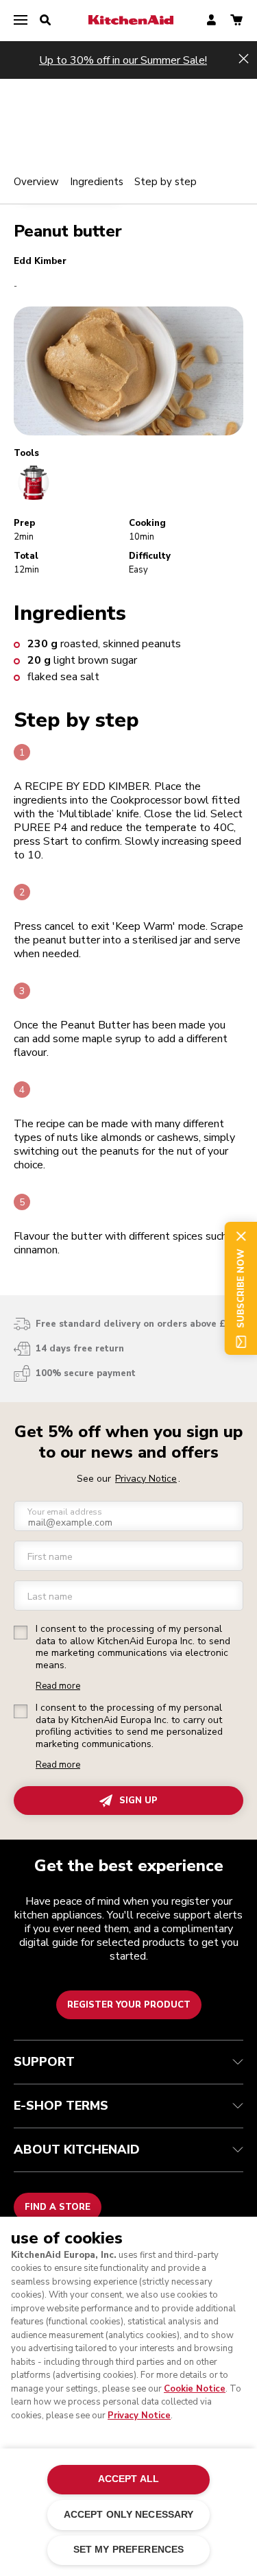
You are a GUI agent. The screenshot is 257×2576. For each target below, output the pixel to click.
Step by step (166, 182)
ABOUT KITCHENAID (77, 2150)
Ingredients (97, 182)
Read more (58, 1686)
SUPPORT (44, 2062)
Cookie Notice (195, 2389)
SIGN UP (138, 1801)
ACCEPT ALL (128, 2479)
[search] (45, 21)
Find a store (58, 2207)
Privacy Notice (139, 2416)
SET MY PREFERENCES (128, 2550)
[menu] (21, 21)
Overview (36, 182)
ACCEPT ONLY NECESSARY (129, 2515)
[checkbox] (21, 1633)
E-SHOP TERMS (61, 2106)
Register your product (129, 2005)
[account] (211, 21)
